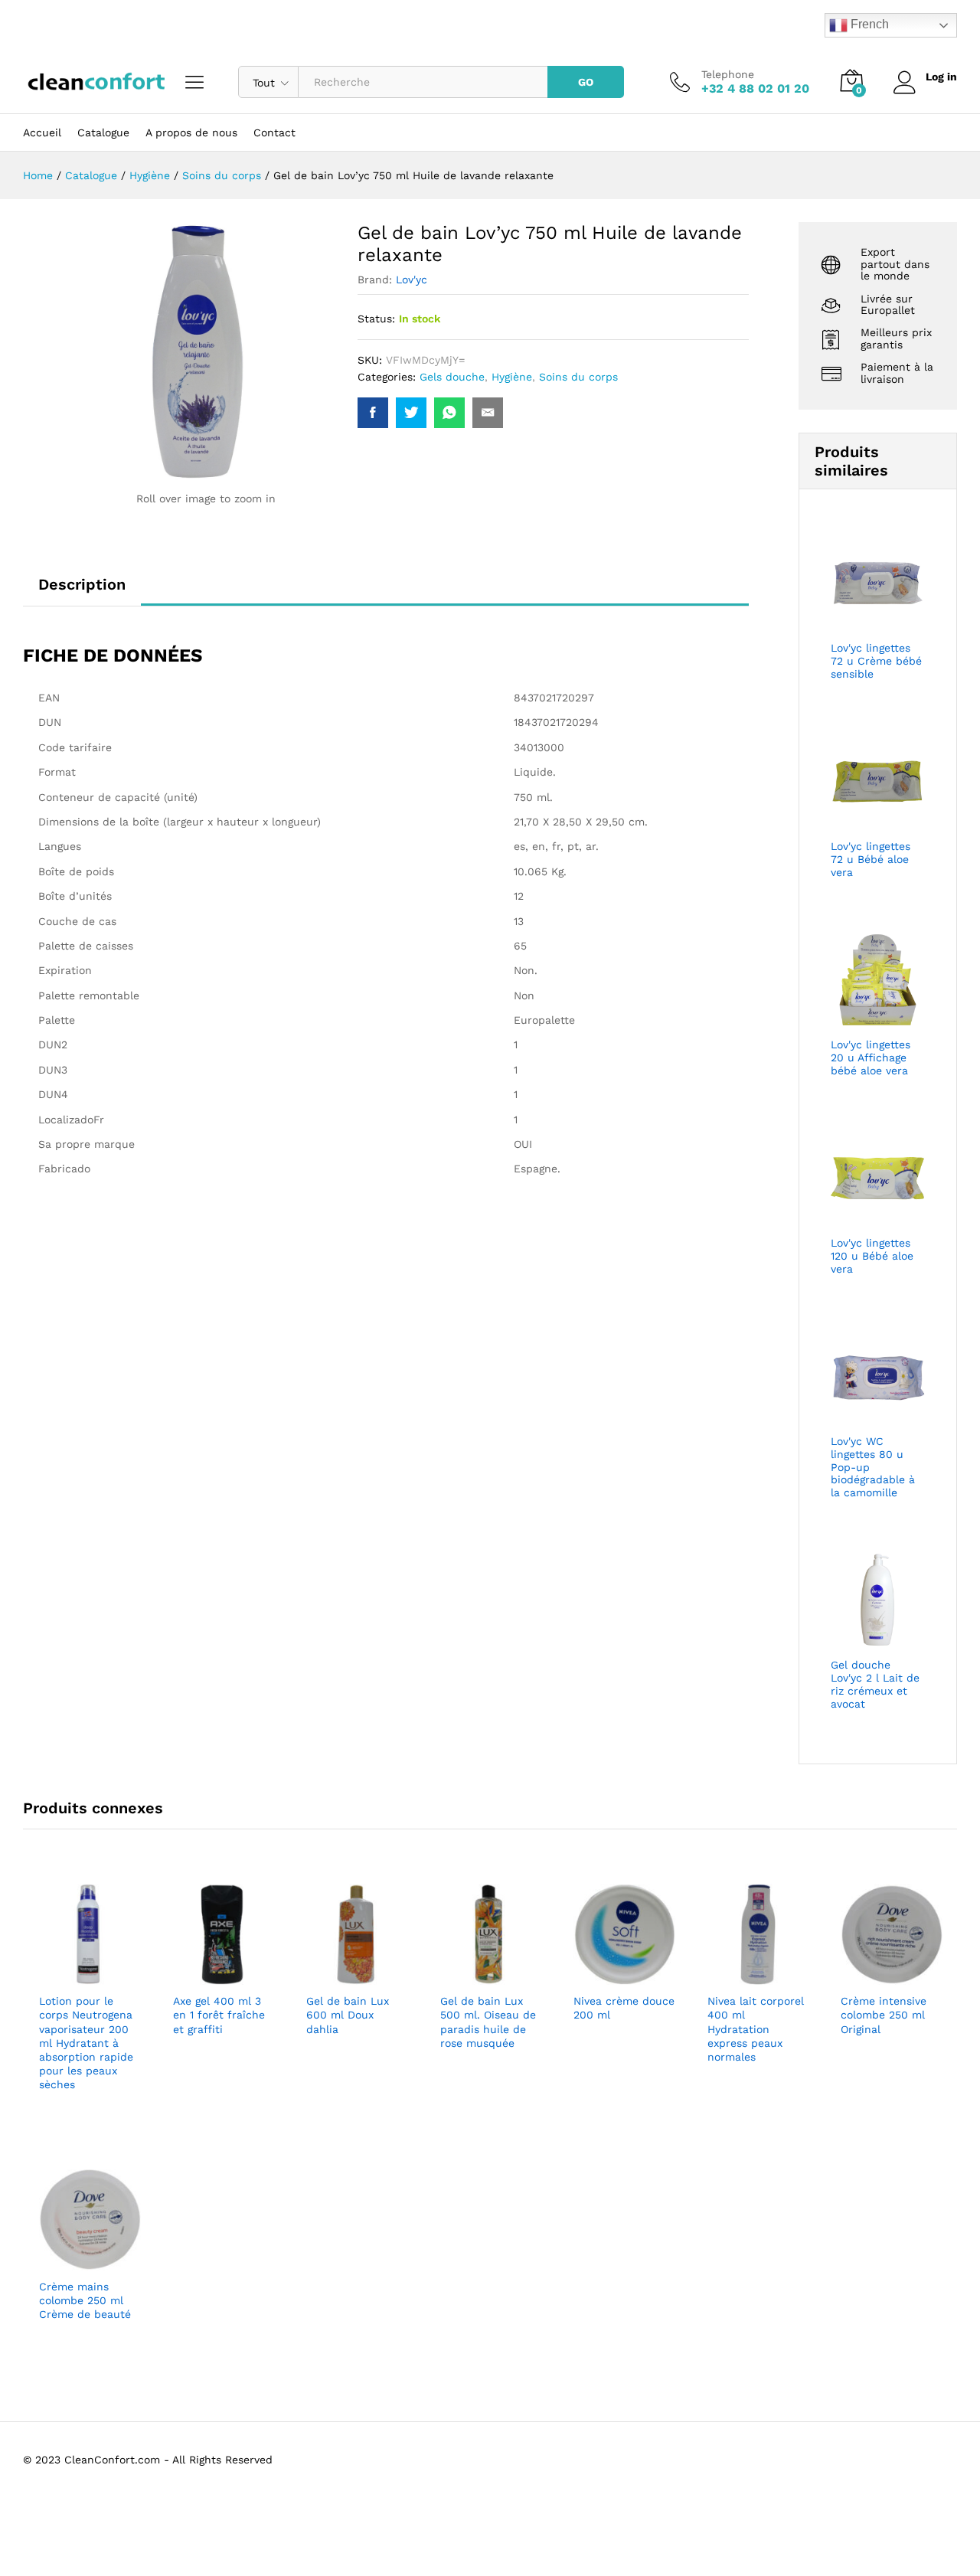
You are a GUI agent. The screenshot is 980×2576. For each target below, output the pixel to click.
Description (82, 584)
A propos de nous (191, 132)
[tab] (82, 591)
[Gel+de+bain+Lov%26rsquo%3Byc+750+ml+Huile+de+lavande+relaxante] (411, 413)
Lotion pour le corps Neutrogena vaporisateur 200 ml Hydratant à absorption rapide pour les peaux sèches (86, 2043)
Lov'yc (412, 280)
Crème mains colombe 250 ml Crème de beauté (85, 2300)
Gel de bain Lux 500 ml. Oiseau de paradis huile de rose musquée (488, 2022)
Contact (274, 132)
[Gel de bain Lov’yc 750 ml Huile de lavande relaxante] (373, 413)
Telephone (728, 74)
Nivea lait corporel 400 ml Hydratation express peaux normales (756, 2029)
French (868, 24)
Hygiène (512, 377)
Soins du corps (578, 377)
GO (586, 82)
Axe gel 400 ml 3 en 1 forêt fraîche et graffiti (219, 2015)
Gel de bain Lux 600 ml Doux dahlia (348, 2015)
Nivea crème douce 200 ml (624, 2008)
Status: (376, 319)
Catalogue (103, 132)
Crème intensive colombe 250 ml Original (884, 2015)
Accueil (42, 132)
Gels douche (452, 377)
